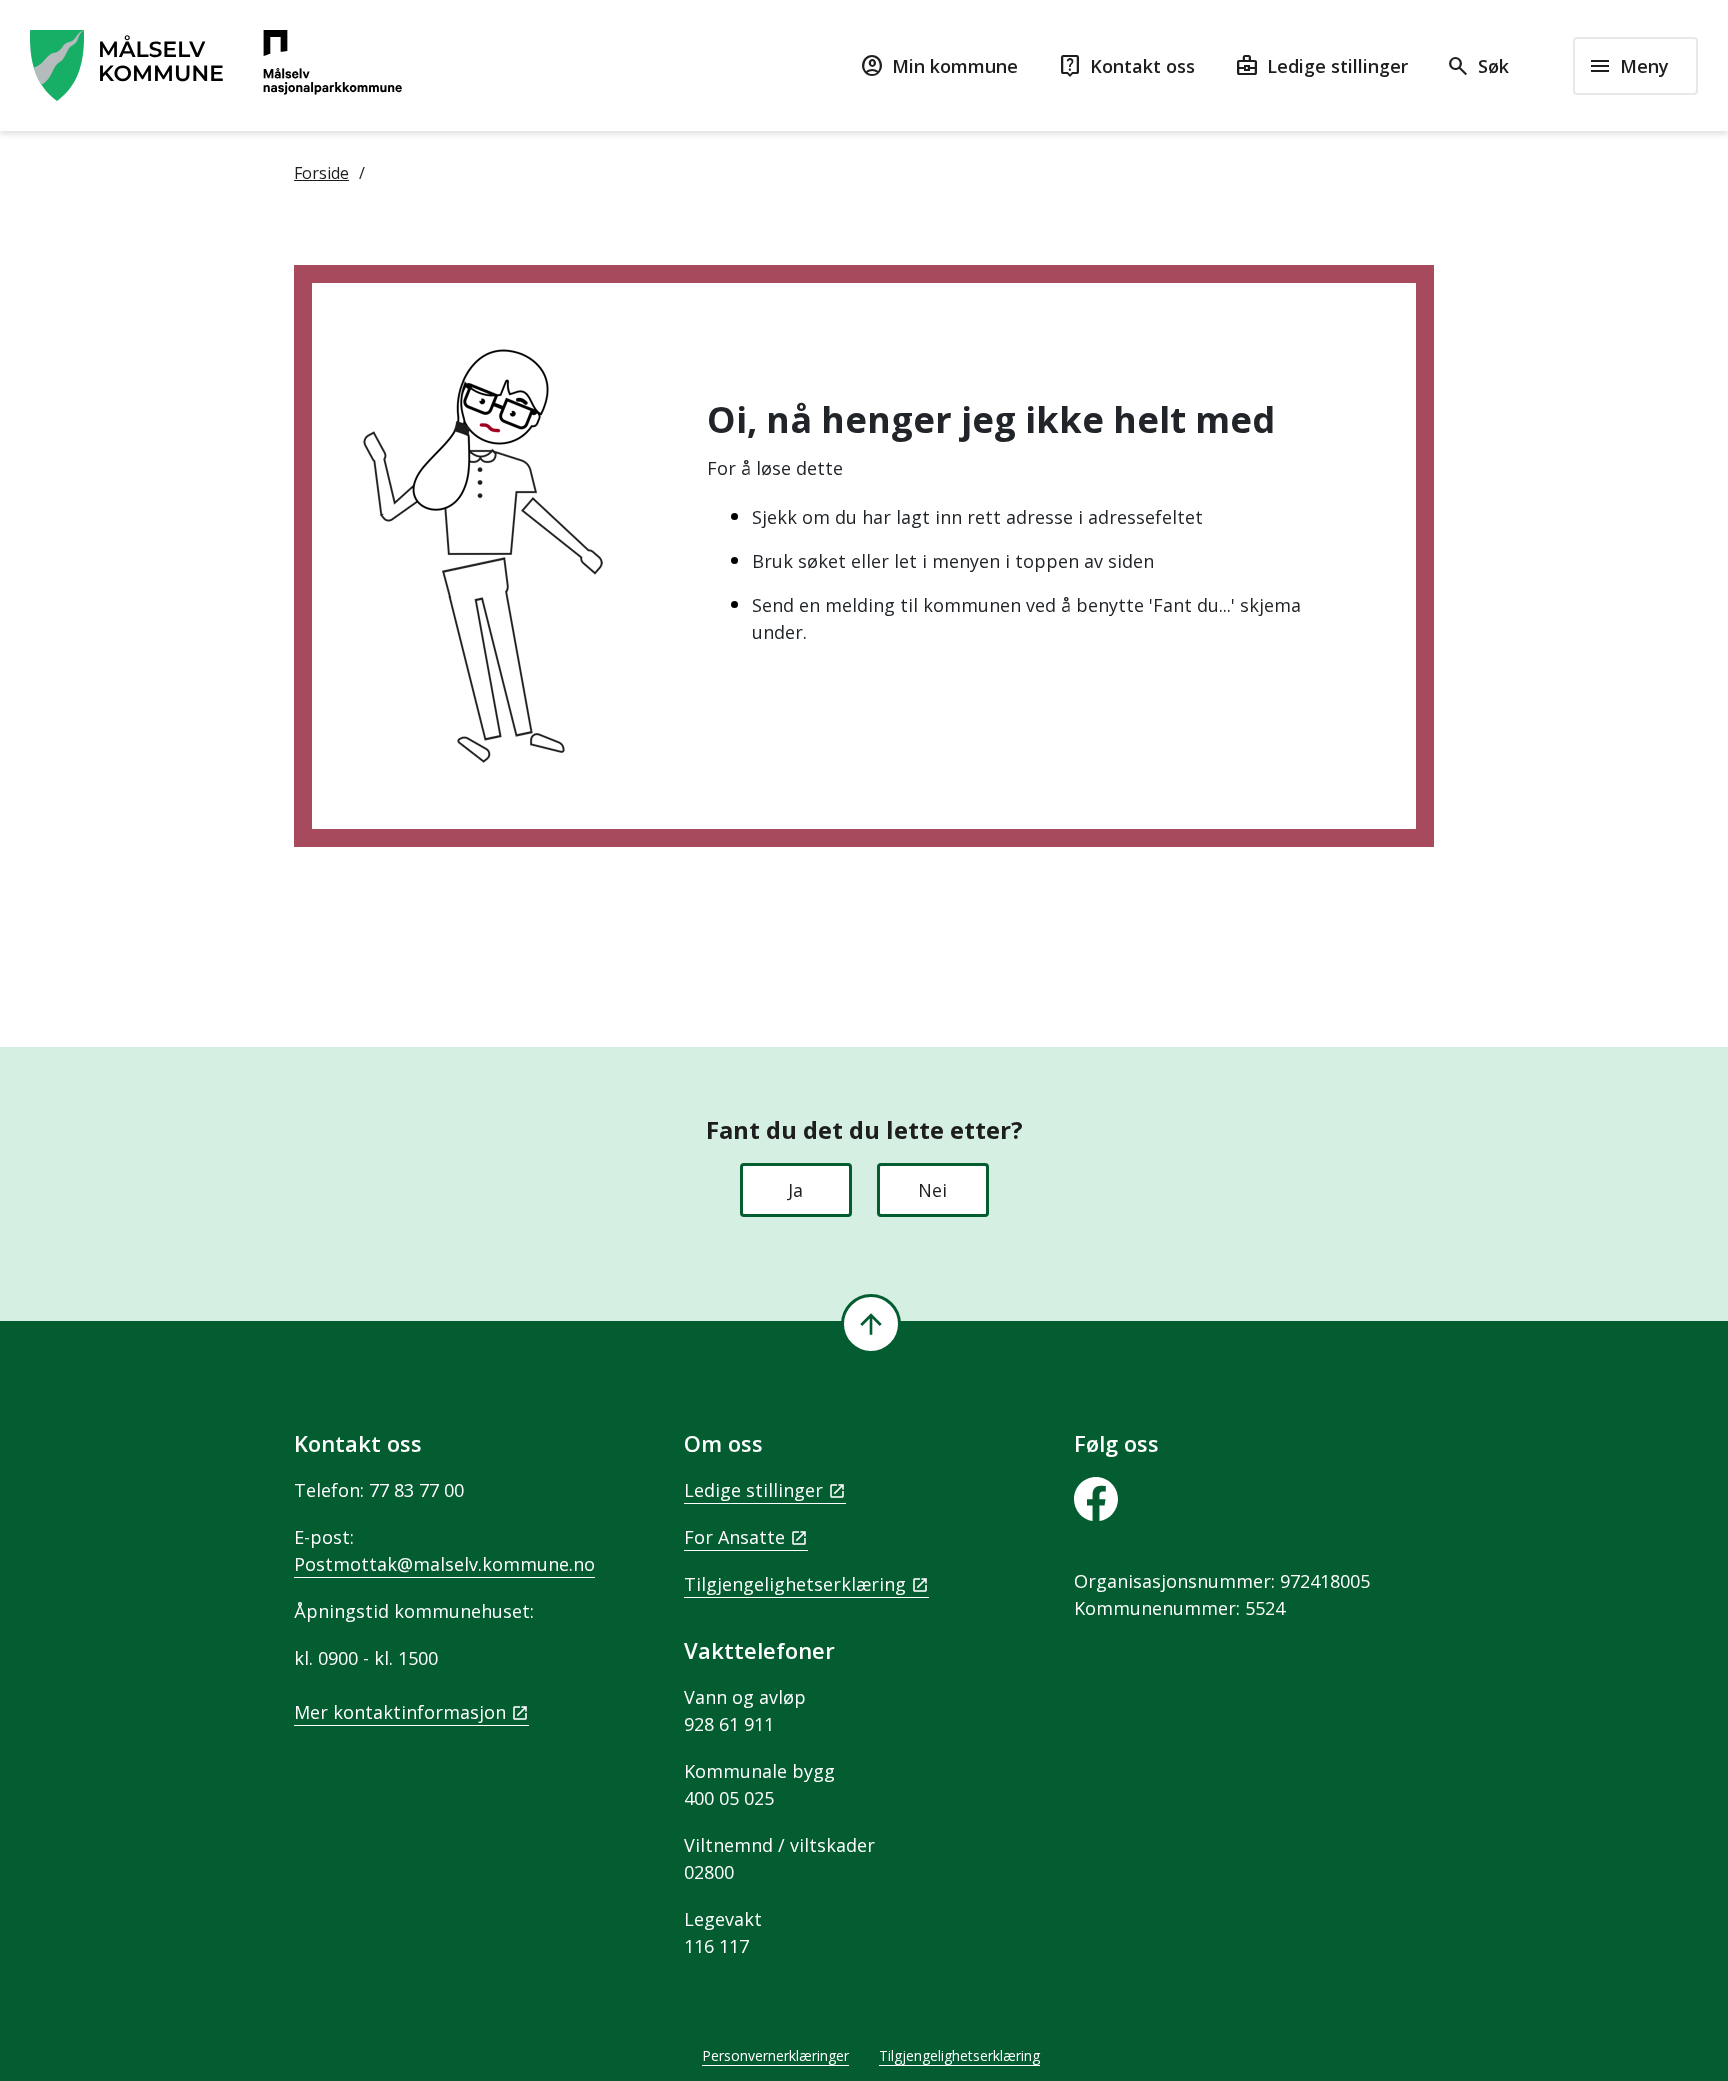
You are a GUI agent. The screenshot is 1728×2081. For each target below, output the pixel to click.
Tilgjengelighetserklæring (795, 1584)
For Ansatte (734, 1537)
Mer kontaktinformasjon (400, 1712)
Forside (321, 173)
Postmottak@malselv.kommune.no (444, 1564)
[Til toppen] (871, 1324)
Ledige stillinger (753, 1490)
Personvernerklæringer (775, 2055)
